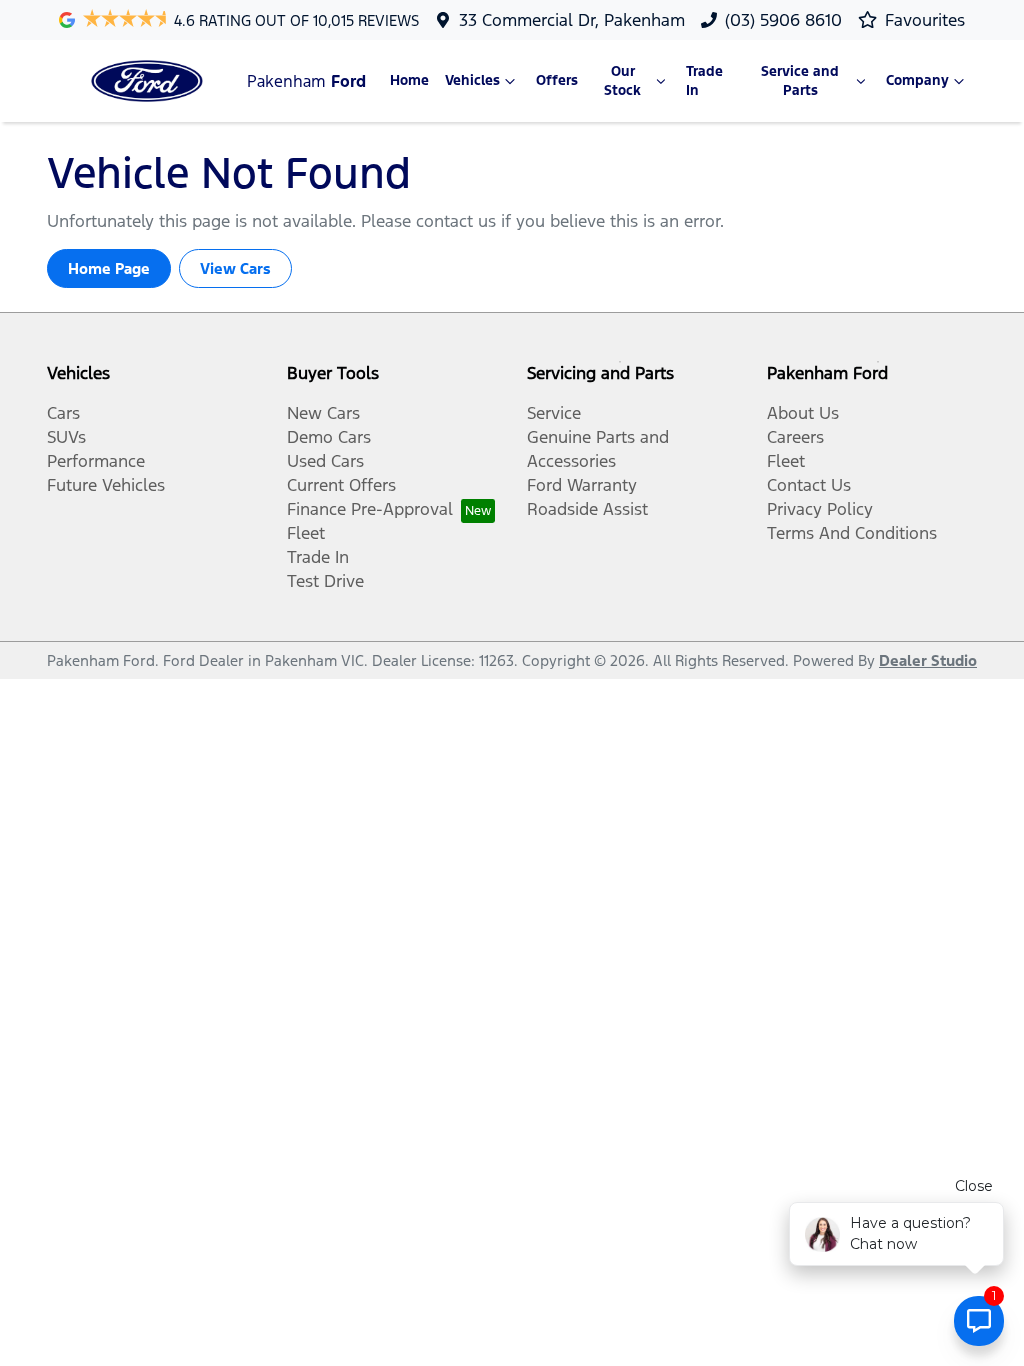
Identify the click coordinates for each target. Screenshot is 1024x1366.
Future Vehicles (106, 485)
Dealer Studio (928, 660)
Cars (63, 413)
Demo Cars (329, 437)
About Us (803, 413)
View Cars (235, 268)
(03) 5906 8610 (783, 20)
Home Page (109, 268)
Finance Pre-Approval (370, 509)
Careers (795, 437)
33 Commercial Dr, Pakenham (572, 20)
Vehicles (472, 80)
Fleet (306, 533)
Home (409, 80)
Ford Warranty (582, 485)
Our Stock (622, 81)
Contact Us (809, 485)
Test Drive (325, 581)
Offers (557, 80)
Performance (96, 461)
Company (917, 80)
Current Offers (341, 485)
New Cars (323, 413)
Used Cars (325, 461)
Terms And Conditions (852, 533)
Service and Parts (800, 81)
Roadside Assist (587, 509)
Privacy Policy (820, 509)
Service (554, 413)
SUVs (66, 437)
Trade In (704, 81)
